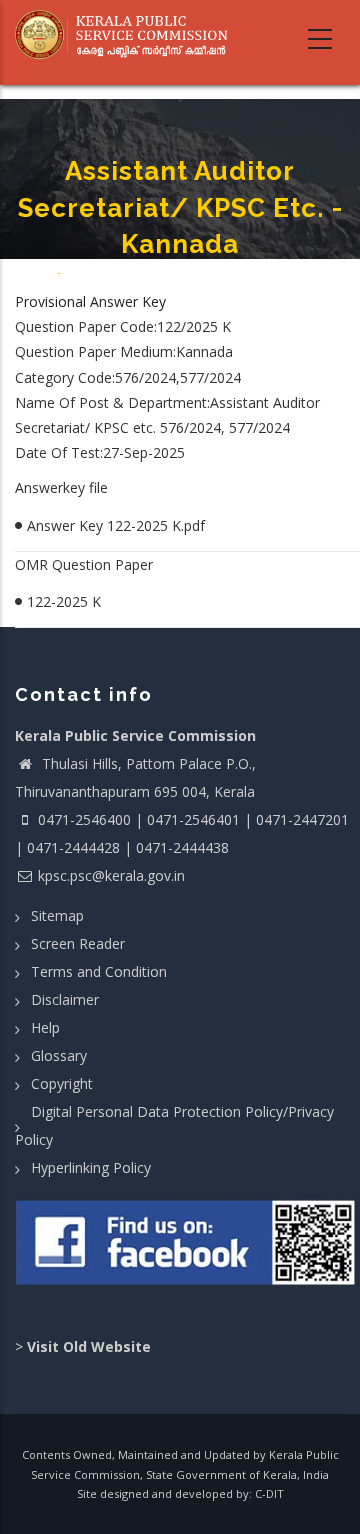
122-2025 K (64, 601)
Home (36, 272)
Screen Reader (78, 943)
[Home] (127, 35)
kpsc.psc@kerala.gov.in (111, 875)
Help (45, 1027)
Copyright (62, 1083)
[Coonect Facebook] (187, 1250)
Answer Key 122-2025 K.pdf (116, 525)
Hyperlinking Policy (91, 1167)
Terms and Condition (99, 971)
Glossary (59, 1055)
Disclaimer (65, 999)
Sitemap (57, 915)
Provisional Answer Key (90, 301)
